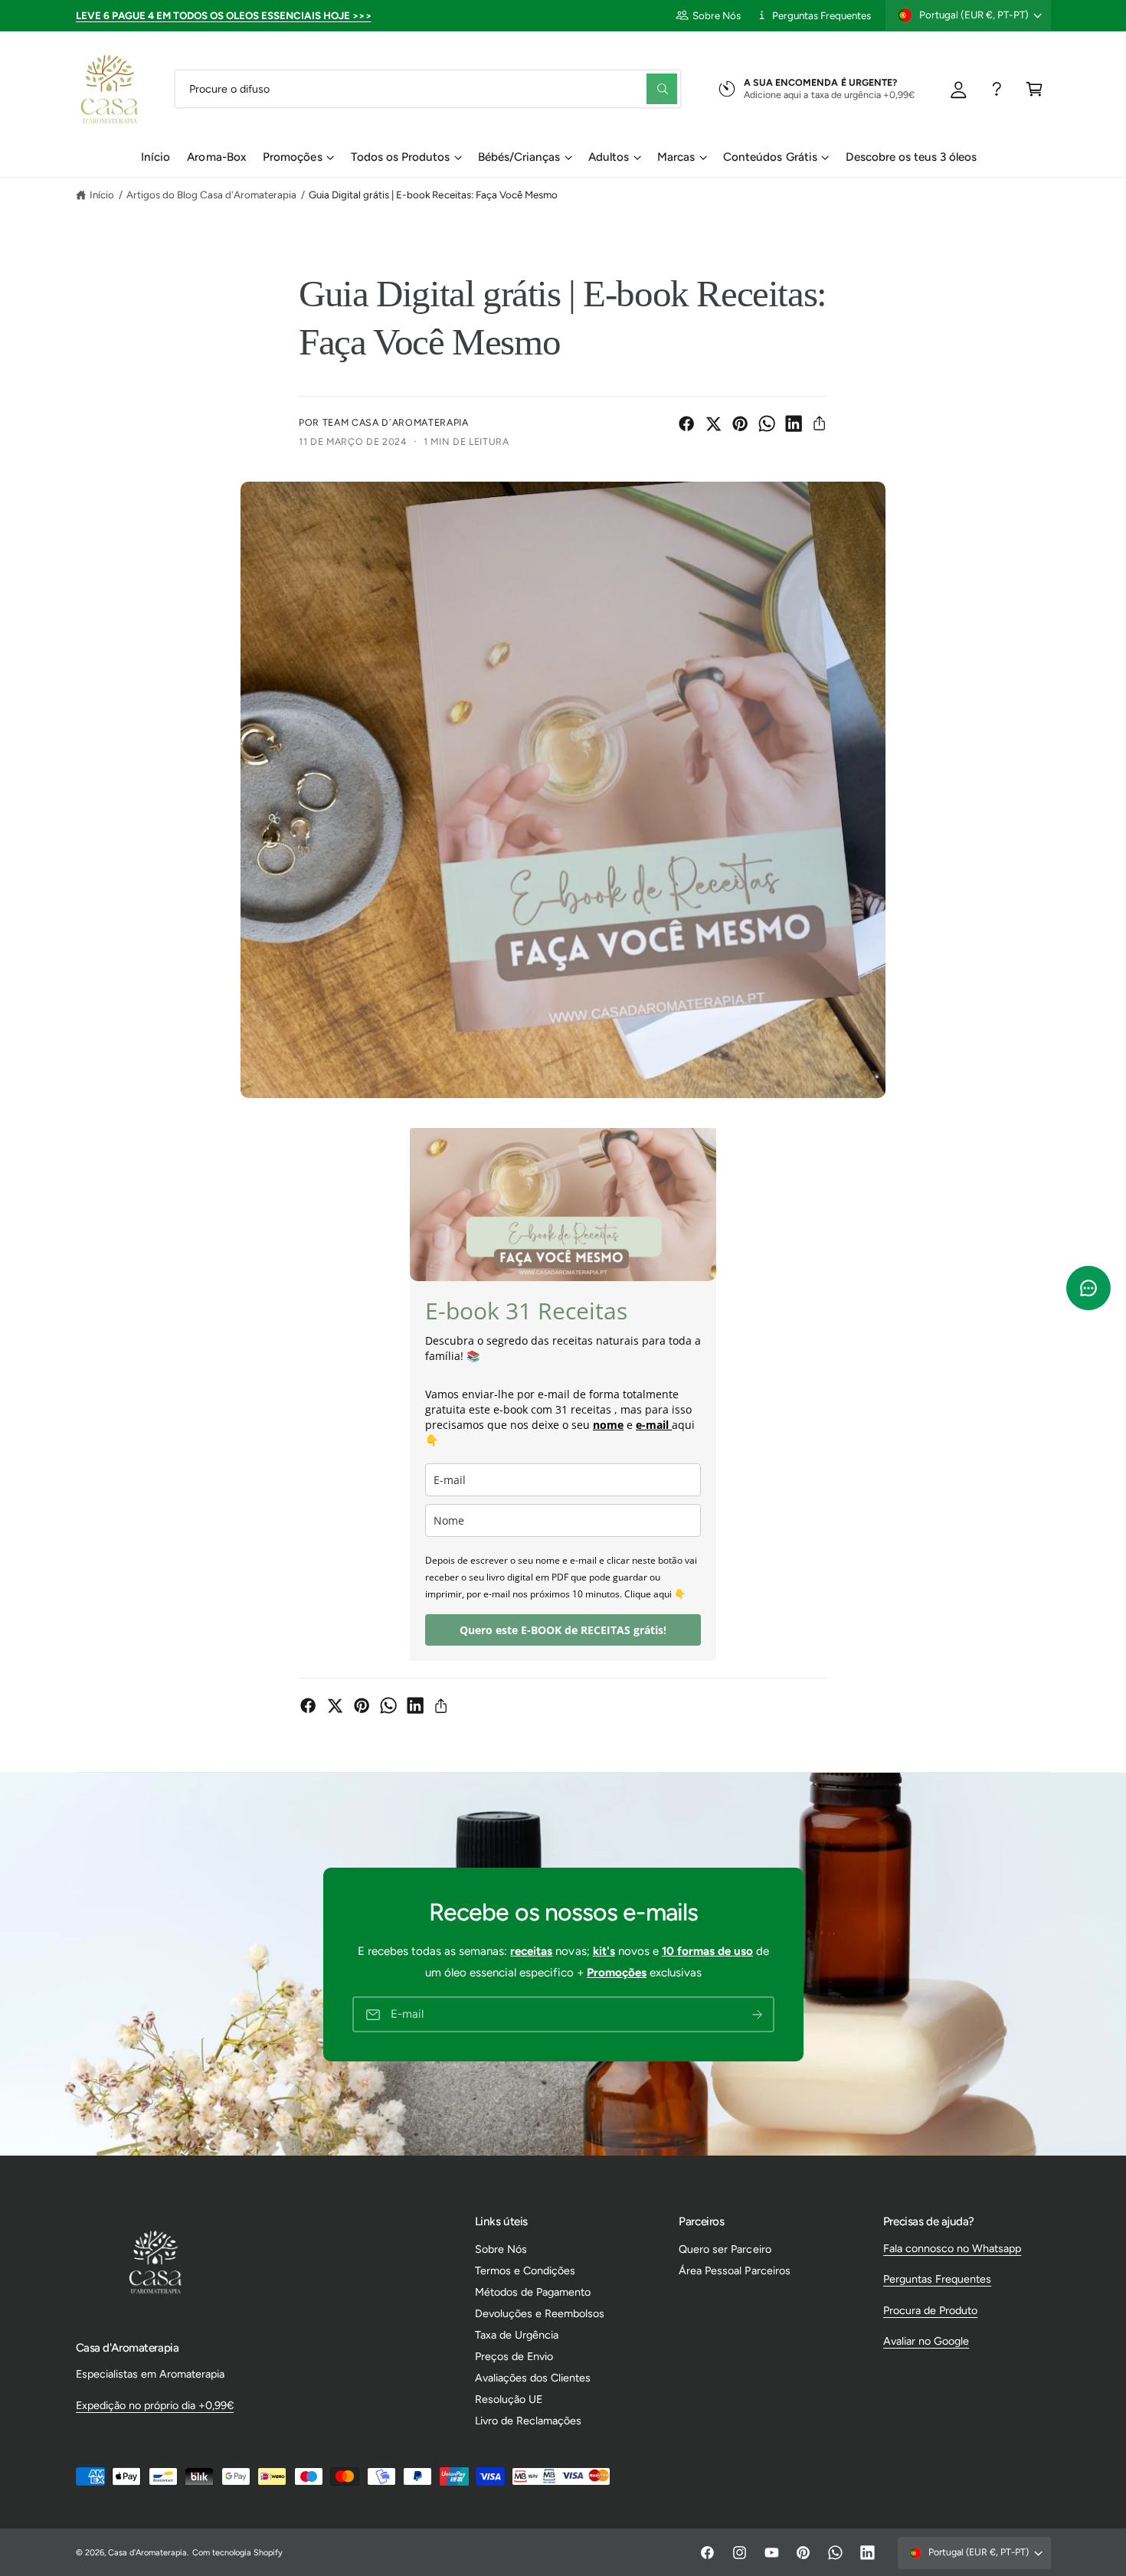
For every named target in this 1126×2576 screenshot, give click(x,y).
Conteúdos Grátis (770, 157)
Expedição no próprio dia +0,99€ (155, 2405)
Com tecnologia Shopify (237, 2553)
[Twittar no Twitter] (713, 423)
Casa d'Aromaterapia (147, 2553)
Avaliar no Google (926, 2341)
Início (102, 195)
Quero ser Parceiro (725, 2249)
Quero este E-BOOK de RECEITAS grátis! (563, 1630)
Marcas (676, 157)
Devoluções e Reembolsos (540, 2313)
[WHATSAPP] (997, 88)
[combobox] (428, 88)
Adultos (609, 157)
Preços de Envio (514, 2356)
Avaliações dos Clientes (533, 2378)
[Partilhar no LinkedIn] (794, 423)
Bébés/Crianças (519, 157)
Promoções (292, 157)
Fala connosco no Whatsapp (952, 2248)
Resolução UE (509, 2399)
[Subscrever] (757, 2014)
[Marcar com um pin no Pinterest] (740, 423)
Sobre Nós (717, 15)
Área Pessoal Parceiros (734, 2270)
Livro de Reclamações (528, 2421)
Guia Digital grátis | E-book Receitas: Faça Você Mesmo (433, 195)
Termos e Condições (525, 2270)
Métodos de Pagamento (533, 2292)
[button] (1034, 88)
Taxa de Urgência (517, 2335)
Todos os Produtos (400, 157)
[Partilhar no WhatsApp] (767, 423)
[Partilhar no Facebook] (686, 423)
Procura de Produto (930, 2310)
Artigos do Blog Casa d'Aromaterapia (212, 195)
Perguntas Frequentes (822, 15)
